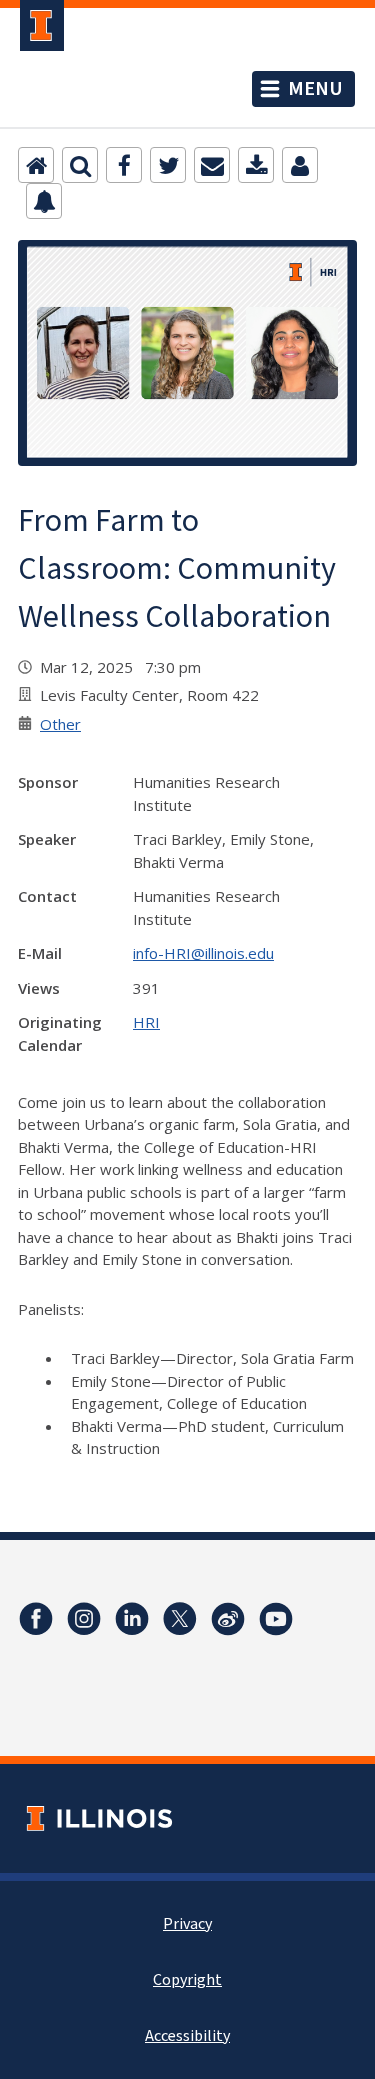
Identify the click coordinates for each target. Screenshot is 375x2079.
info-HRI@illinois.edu (203, 953)
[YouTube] (276, 1619)
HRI (146, 1022)
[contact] (300, 165)
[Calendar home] (36, 165)
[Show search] (80, 165)
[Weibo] (228, 1619)
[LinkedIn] (132, 1619)
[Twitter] (168, 165)
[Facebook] (124, 165)
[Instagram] (84, 1619)
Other (60, 724)
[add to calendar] (256, 165)
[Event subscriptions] (44, 201)
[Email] (212, 165)
